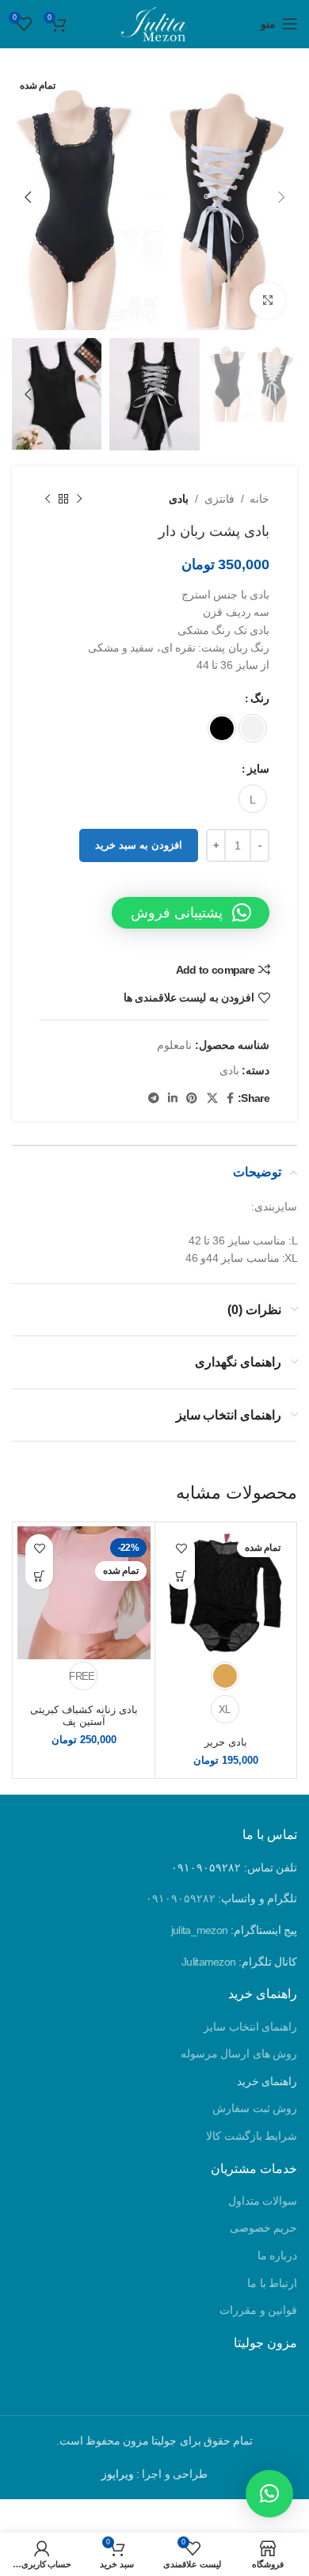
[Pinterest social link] (191, 1098)
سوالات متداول (263, 2201)
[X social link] (212, 1098)
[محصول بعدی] (48, 499)
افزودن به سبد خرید (139, 845)
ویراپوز (118, 2474)
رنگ (260, 699)
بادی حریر (226, 1742)
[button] (191, 913)
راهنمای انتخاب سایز (250, 2027)
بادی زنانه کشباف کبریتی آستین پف (84, 1716)
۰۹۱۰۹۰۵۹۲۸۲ (181, 1898)
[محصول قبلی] (79, 499)
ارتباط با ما (272, 2283)
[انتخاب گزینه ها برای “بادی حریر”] (181, 1576)
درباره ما (277, 2255)
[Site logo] (154, 23)
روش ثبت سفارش (255, 2108)
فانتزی (219, 499)
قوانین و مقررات (258, 2310)
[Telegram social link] (153, 1098)
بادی (179, 499)
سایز (258, 769)
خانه (259, 499)
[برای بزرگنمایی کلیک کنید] (267, 300)
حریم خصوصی (263, 2228)
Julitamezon (208, 1962)
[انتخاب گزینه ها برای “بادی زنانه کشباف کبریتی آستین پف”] (39, 1576)
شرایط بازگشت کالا (252, 2136)
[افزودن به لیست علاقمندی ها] (181, 1548)
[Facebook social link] (230, 1098)
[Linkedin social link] (172, 1098)
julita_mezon (200, 1930)
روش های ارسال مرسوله (239, 2054)
